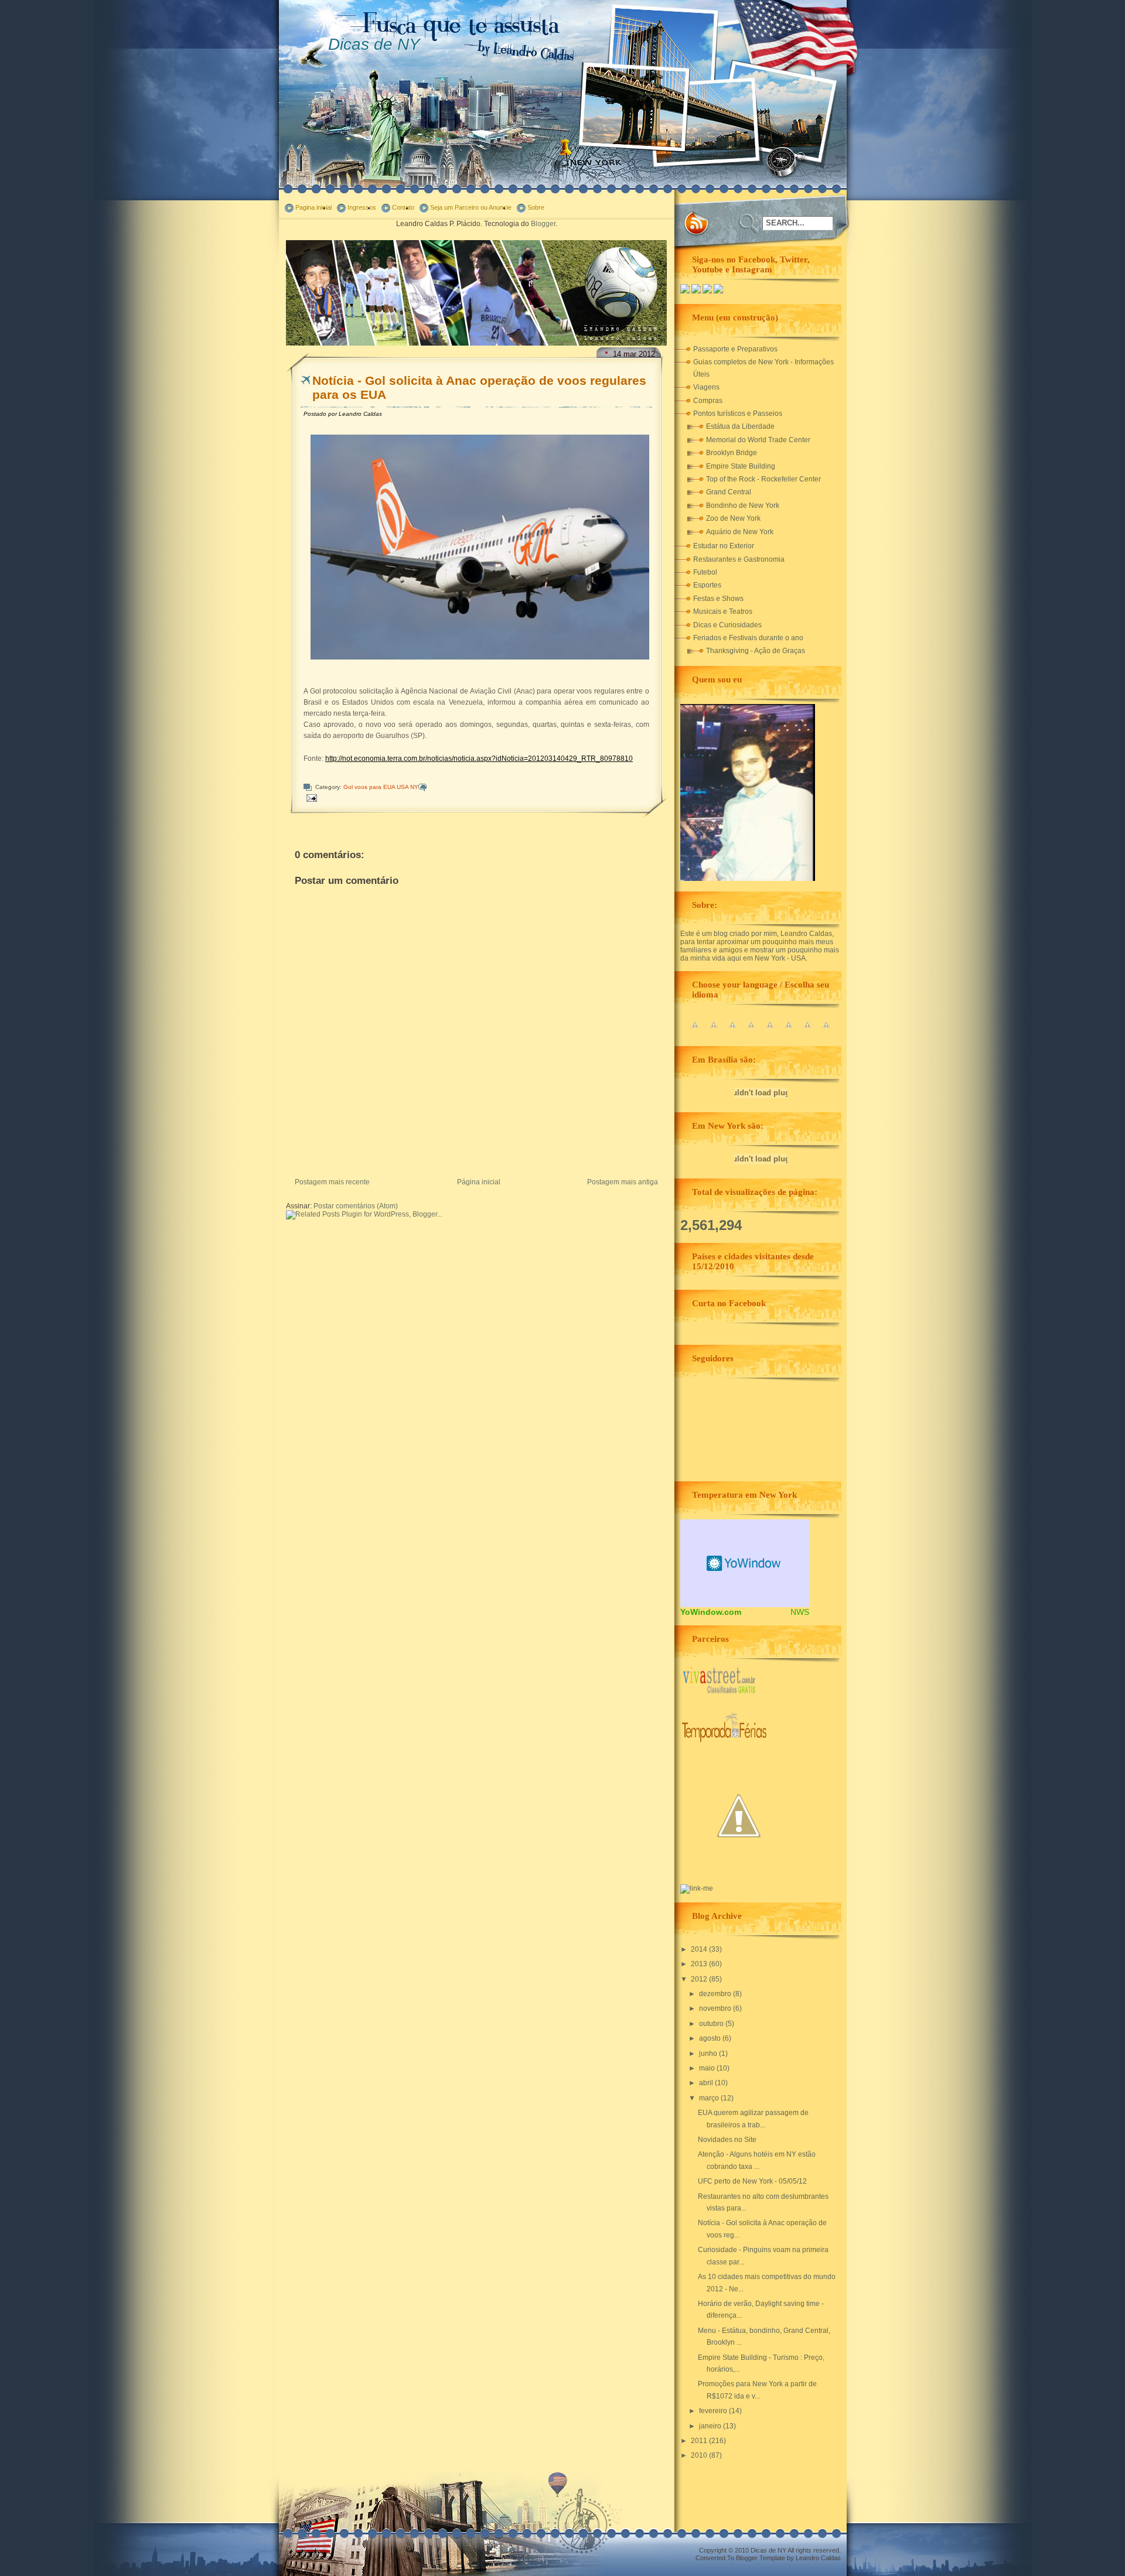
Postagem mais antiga (623, 1182)
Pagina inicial (313, 207)
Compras (708, 401)
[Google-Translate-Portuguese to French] (714, 1031)
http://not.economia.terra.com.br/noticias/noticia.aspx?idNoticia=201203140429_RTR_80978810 (479, 759)
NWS (800, 1612)
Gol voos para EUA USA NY (381, 787)
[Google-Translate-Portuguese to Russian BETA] (807, 1031)
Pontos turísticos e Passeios (738, 414)
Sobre (536, 207)
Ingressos (362, 207)
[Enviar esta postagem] (311, 797)
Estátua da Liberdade (740, 426)
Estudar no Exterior (724, 546)
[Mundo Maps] (739, 1872)
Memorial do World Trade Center (758, 440)
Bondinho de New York (743, 505)
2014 (700, 1949)
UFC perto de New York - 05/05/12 (752, 2181)
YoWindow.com (711, 1612)
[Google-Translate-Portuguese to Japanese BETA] (770, 1031)
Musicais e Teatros (723, 611)
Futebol (705, 572)
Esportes (707, 585)
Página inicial (479, 1182)
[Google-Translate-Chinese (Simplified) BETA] (695, 1031)
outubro (712, 2024)
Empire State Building (741, 466)
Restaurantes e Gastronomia (739, 559)
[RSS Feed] (696, 224)
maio (708, 2068)
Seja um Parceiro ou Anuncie (471, 207)
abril (707, 2083)
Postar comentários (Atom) (356, 1206)
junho (709, 2054)
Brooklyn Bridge (732, 453)
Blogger (543, 224)
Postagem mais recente (332, 1182)
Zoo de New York (733, 518)
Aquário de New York (740, 532)
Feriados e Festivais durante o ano (748, 638)
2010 (700, 2455)
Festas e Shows (718, 599)
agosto (711, 2038)
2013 (700, 1964)
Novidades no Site (727, 2140)
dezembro (716, 1994)
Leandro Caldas (818, 2558)
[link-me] (697, 1888)
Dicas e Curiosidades (727, 625)
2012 (700, 1979)
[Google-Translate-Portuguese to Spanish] (826, 1031)
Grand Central (729, 492)
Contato (403, 207)
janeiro (711, 2426)
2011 (700, 2441)
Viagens (706, 387)
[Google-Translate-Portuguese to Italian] (751, 1031)
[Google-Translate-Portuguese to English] (789, 1031)
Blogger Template (761, 2558)
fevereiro (714, 2411)
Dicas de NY (374, 44)
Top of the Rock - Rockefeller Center (763, 479)
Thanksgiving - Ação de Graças (756, 651)
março (710, 2098)
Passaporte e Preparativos (735, 349)
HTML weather (745, 1563)
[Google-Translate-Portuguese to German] (732, 1031)
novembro (716, 2008)
